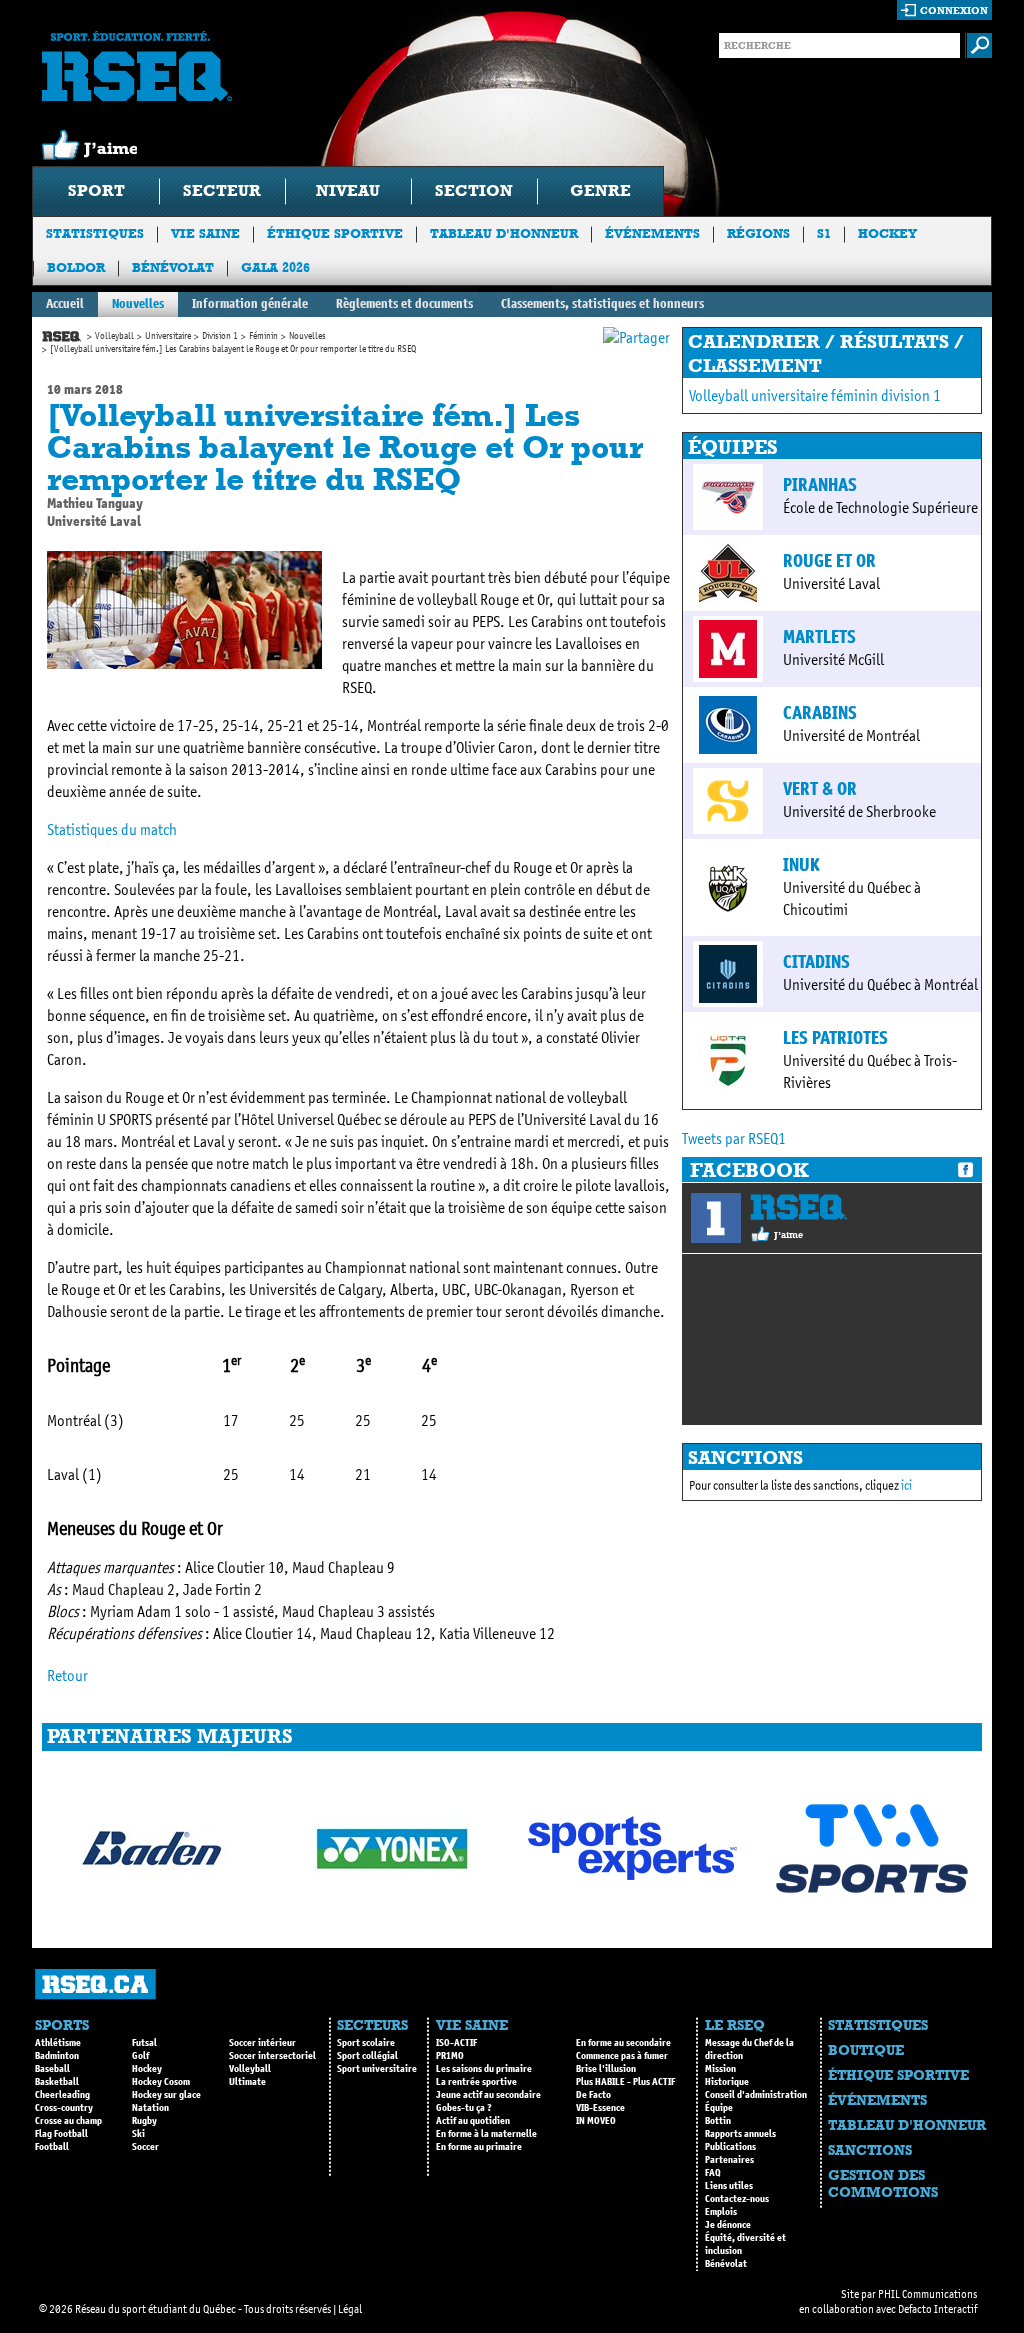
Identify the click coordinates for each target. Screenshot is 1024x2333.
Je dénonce (728, 2225)
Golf (140, 2056)
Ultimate (247, 2082)
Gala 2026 (275, 267)
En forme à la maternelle (486, 2134)
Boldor (76, 267)
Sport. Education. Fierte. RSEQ (137, 66)
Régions (758, 233)
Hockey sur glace (166, 2095)
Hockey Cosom (161, 2082)
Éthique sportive (335, 233)
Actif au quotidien (473, 2121)
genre (600, 190)
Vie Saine (205, 233)
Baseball (52, 2069)
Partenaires (729, 2160)
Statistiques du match (112, 829)
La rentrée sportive (476, 2082)
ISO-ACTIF (456, 2043)
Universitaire (168, 336)
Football (52, 2147)
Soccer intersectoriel (272, 2056)
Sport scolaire (366, 2043)
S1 (824, 233)
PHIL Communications (927, 2294)
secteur (222, 190)
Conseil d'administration (756, 2095)
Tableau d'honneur (504, 233)
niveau (348, 190)
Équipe (719, 2108)
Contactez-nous (737, 2199)
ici (906, 1485)
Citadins (816, 962)
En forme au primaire (479, 2147)
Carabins (820, 713)
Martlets (819, 637)
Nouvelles (138, 303)
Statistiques (95, 233)
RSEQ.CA (95, 1984)
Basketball (57, 2082)
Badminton (57, 2056)
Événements (652, 233)
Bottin (718, 2121)
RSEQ (798, 1207)
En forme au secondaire (623, 2043)
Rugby (144, 2121)
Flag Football (61, 2134)
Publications (730, 2147)
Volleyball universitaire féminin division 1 (815, 395)
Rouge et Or (829, 561)
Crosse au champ (68, 2121)
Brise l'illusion (606, 2069)
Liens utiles (729, 2186)
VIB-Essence (600, 2108)
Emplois (721, 2212)
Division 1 (220, 336)
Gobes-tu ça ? (464, 2108)
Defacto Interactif (937, 2309)
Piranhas (820, 485)
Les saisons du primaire (484, 2069)
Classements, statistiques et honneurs (602, 303)
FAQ (713, 2173)
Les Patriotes (835, 1038)
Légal (350, 2309)
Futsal (144, 2043)
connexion (954, 10)
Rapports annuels (740, 2134)
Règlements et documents (404, 303)
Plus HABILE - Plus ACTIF (625, 2082)
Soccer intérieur (262, 2043)
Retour (67, 1675)
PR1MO (450, 2056)
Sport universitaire (377, 2069)
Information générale (250, 303)
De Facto (593, 2095)
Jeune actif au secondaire (488, 2095)
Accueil (65, 303)
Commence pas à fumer (622, 2056)
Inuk (801, 865)
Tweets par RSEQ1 (734, 1138)
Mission (720, 2069)
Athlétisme (58, 2043)
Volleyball (114, 336)
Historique (727, 2082)
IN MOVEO (596, 2121)
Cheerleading (62, 2095)
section (474, 190)
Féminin (263, 336)
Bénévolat (173, 267)
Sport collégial (367, 2056)
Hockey (887, 233)
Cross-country (64, 2108)
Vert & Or (820, 789)
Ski (138, 2134)
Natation (150, 2108)
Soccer (145, 2147)
